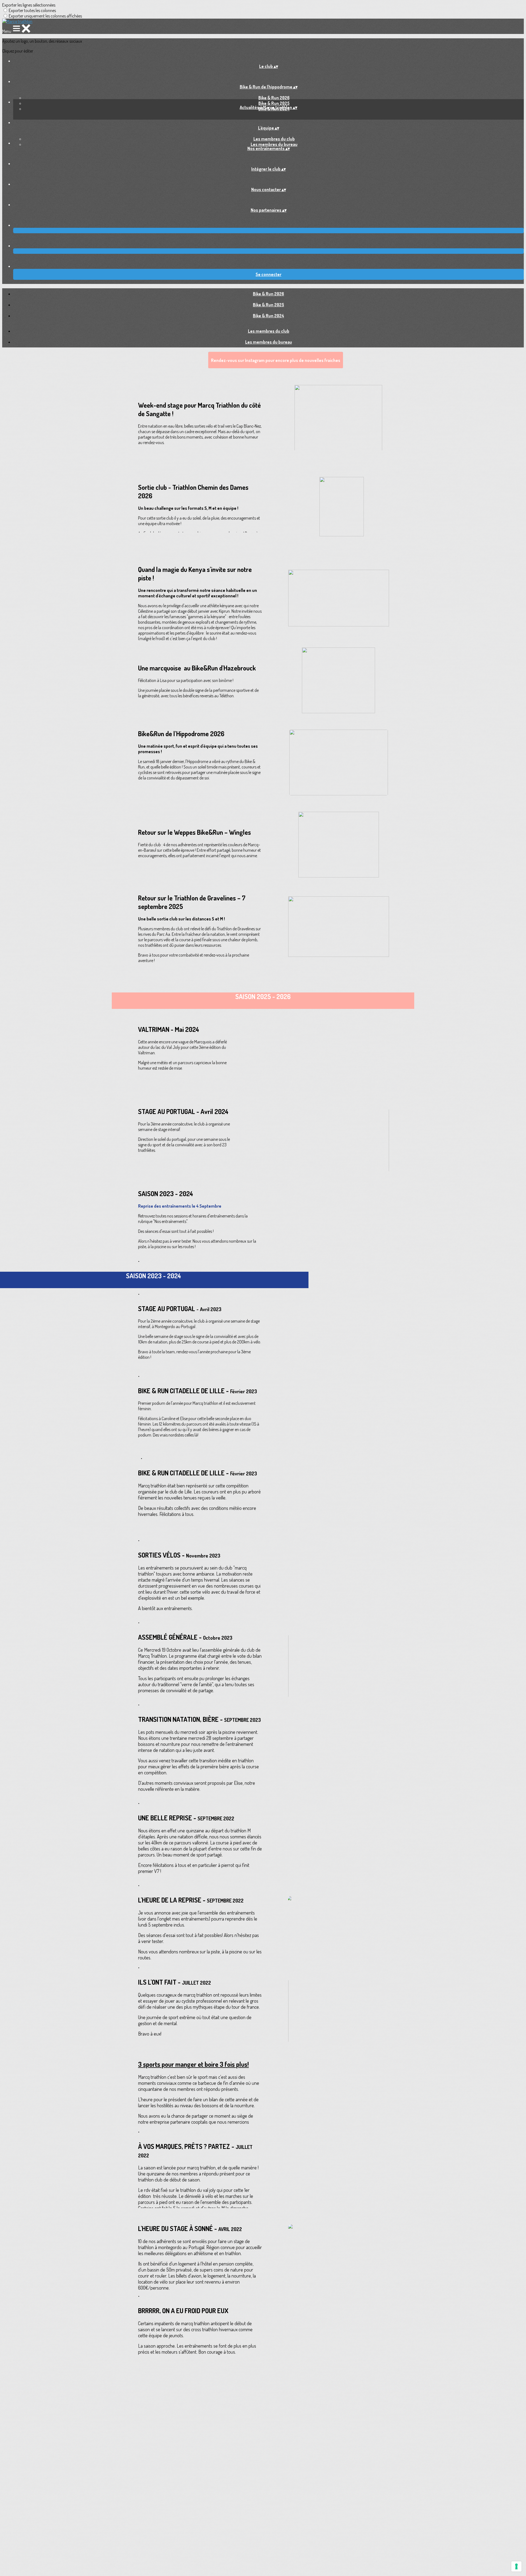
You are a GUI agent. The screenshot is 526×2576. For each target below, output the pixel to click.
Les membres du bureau (274, 144)
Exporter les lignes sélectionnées (29, 5)
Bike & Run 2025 (274, 103)
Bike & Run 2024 (268, 316)
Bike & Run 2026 (274, 98)
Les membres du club (274, 139)
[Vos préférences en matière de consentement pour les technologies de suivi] (516, 2566)
